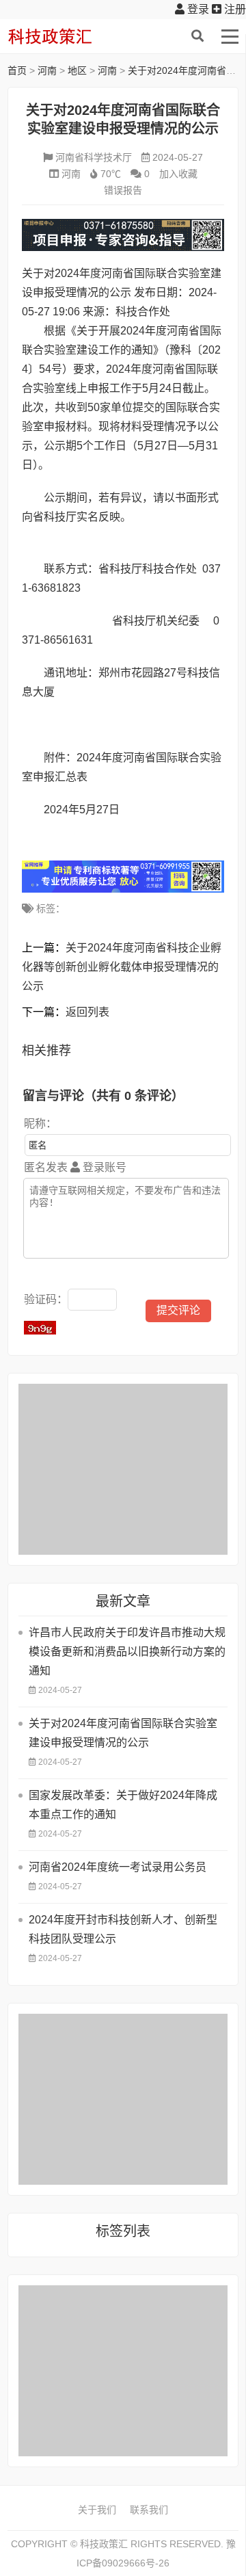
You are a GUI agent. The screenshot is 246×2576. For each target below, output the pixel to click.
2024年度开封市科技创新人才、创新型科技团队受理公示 (123, 1929)
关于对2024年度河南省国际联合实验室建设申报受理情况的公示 (123, 1733)
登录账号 (103, 1167)
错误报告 (123, 190)
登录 (197, 9)
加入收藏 (178, 174)
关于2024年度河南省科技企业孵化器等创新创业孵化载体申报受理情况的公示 (122, 967)
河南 (47, 70)
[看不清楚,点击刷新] (40, 1328)
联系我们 (149, 2510)
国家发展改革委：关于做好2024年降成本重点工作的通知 (123, 1805)
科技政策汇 (72, 36)
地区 (77, 70)
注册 (234, 9)
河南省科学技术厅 (94, 157)
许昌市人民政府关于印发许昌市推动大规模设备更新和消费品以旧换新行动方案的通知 (127, 1652)
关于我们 (97, 2510)
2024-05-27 (178, 157)
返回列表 (87, 1012)
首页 (17, 70)
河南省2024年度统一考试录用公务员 (118, 1867)
